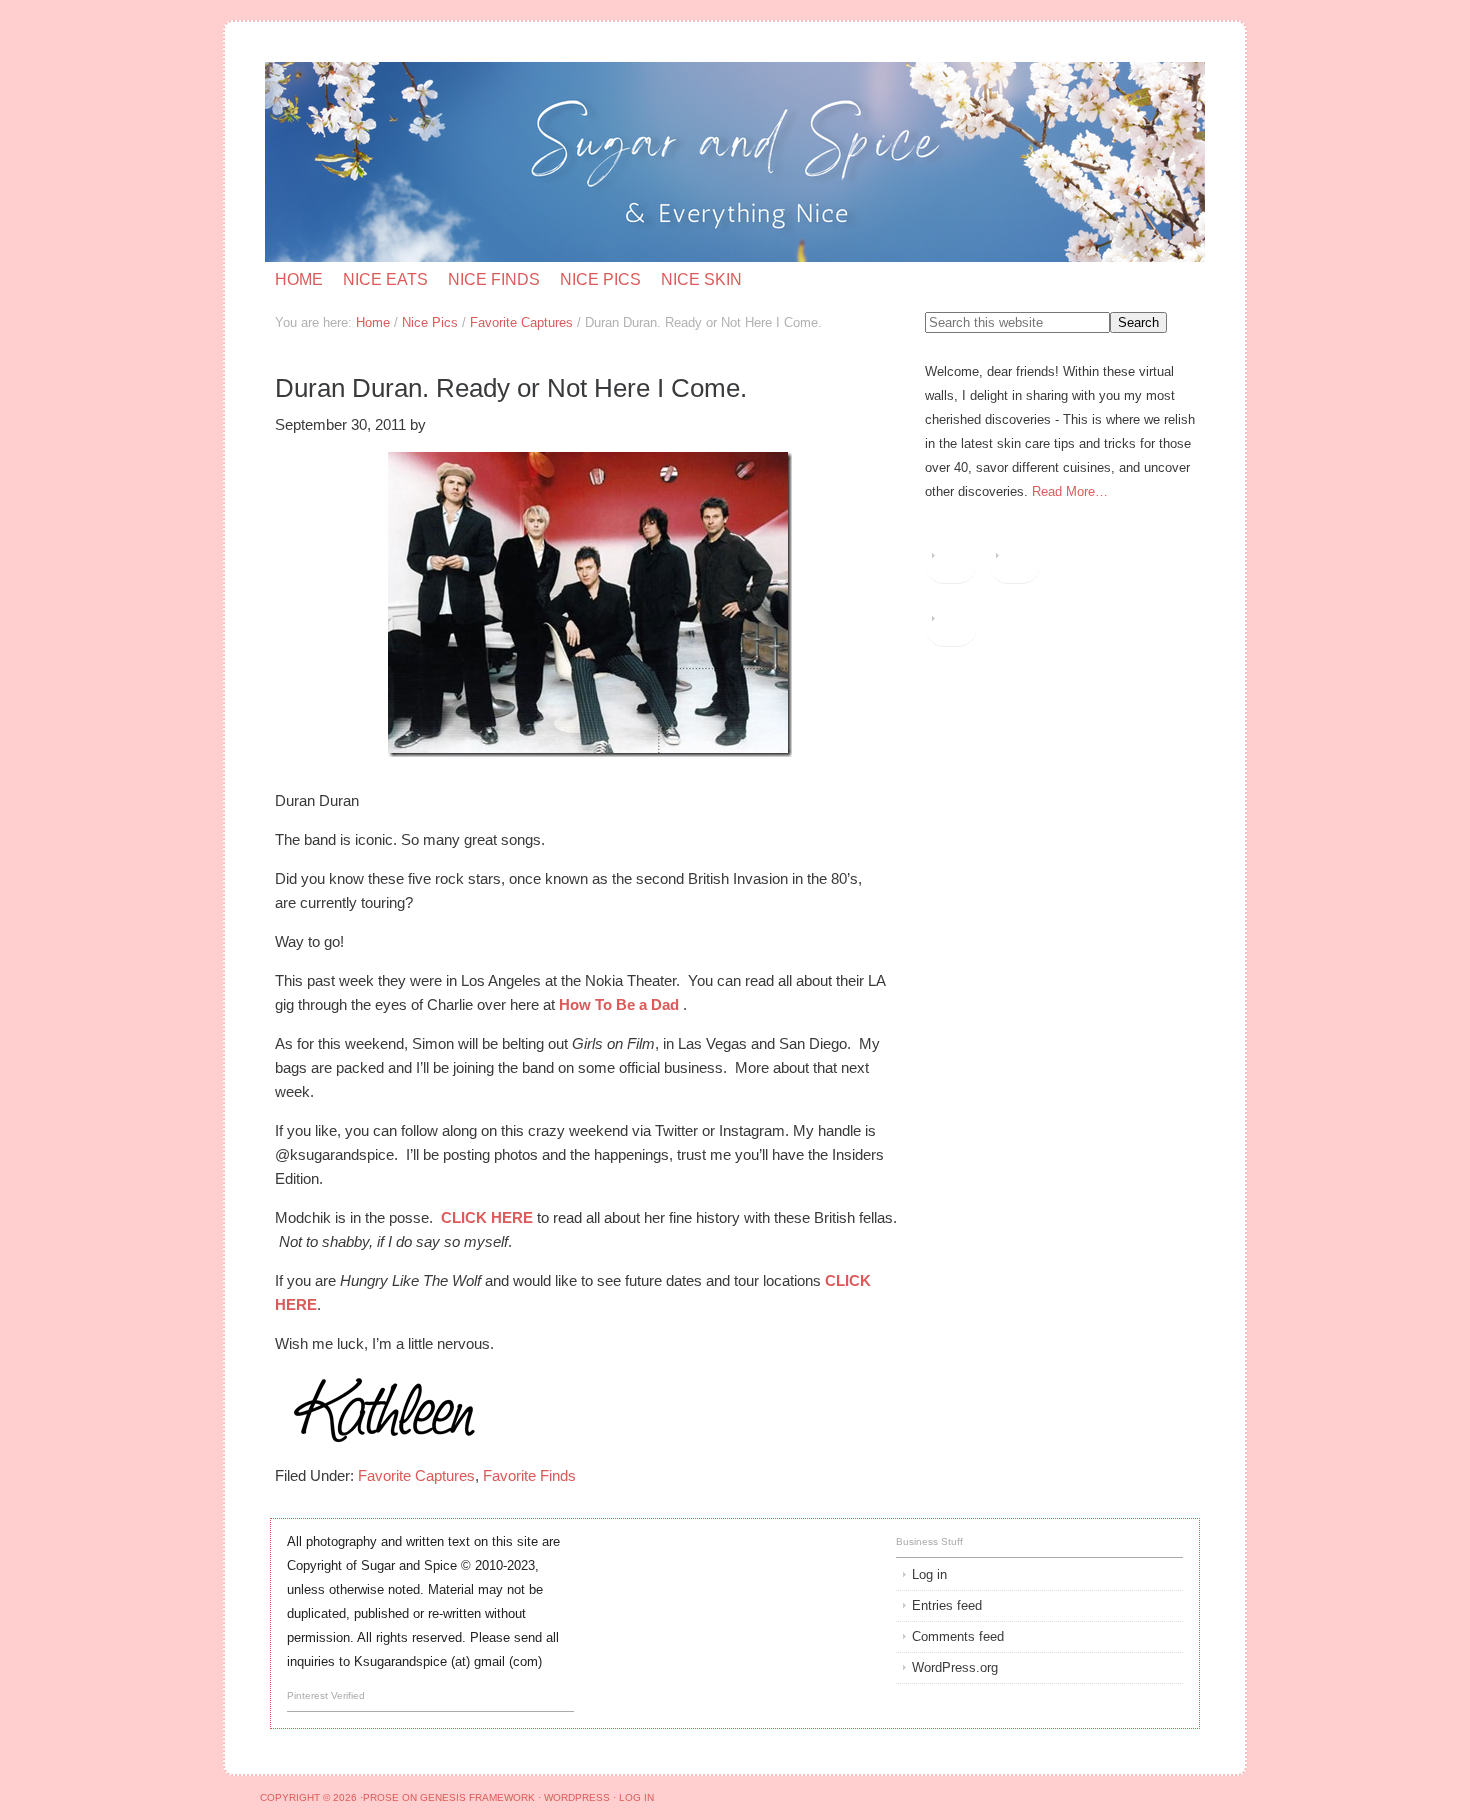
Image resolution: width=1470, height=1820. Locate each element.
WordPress (577, 1797)
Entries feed (947, 1605)
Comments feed (958, 1636)
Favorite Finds (529, 1475)
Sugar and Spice (504, 162)
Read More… (1070, 491)
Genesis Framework (477, 1797)
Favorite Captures (416, 1475)
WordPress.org (955, 1667)
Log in (929, 1574)
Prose (381, 1797)
